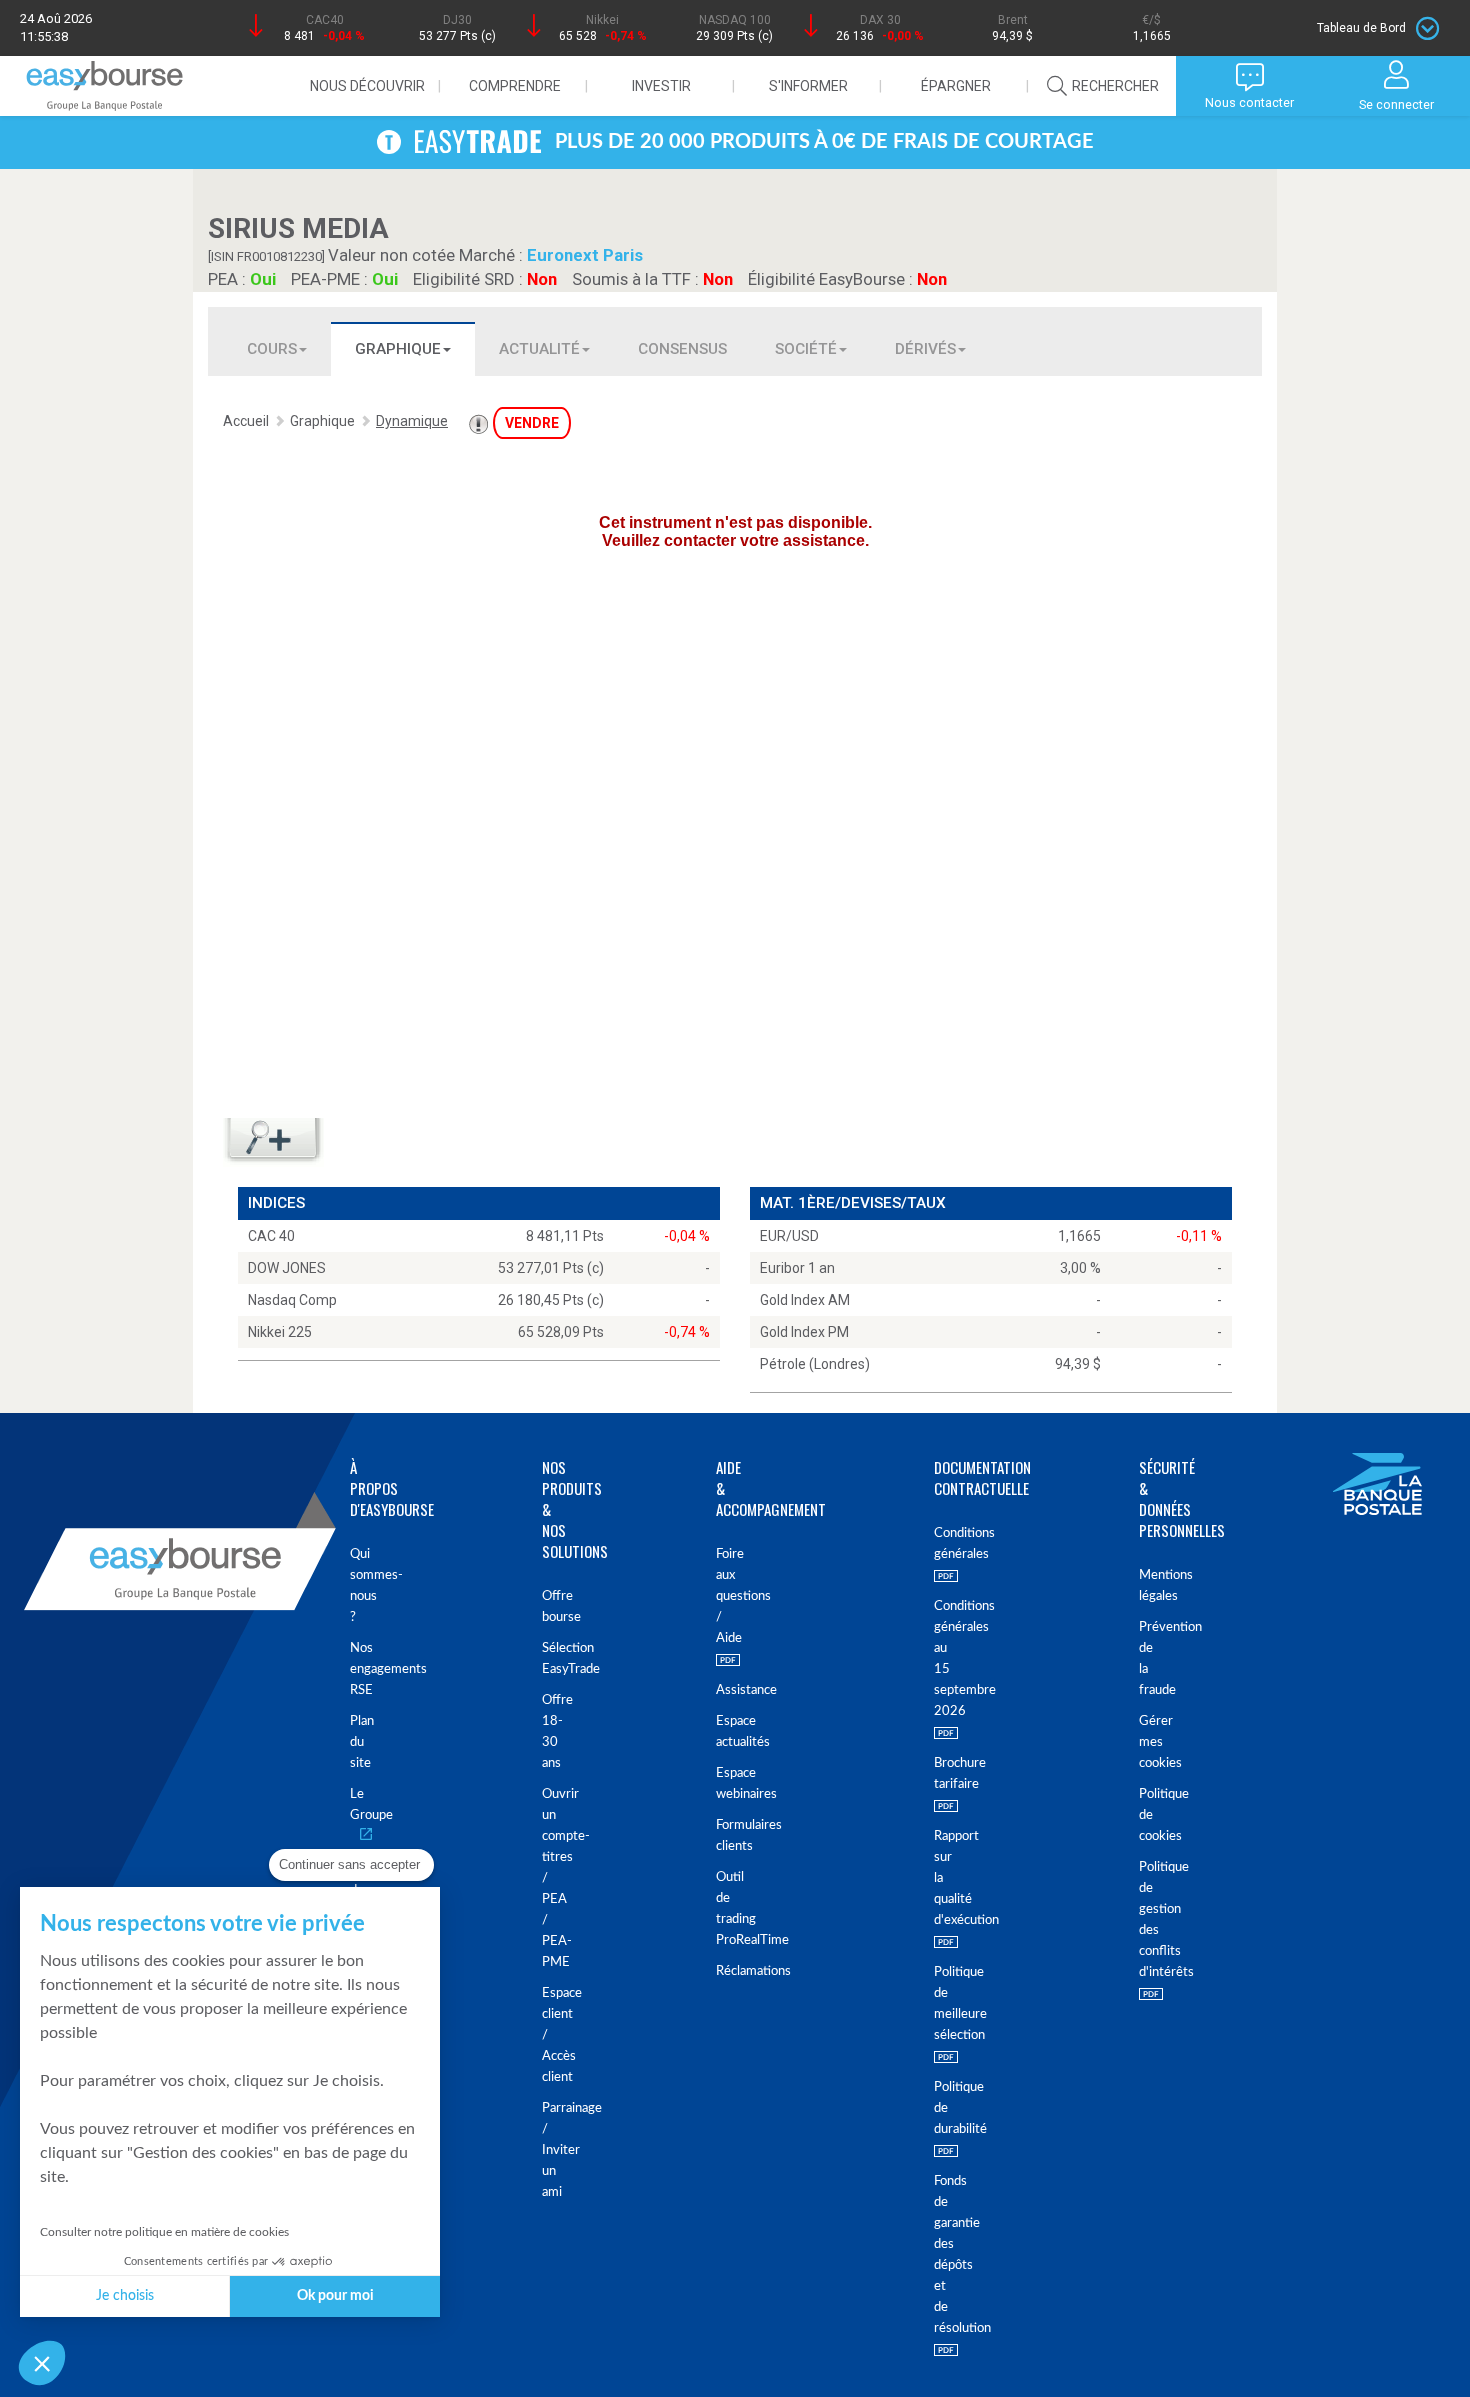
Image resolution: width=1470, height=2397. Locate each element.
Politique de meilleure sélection (935, 2004)
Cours (272, 349)
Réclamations (719, 1971)
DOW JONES (287, 1268)
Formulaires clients (719, 1836)
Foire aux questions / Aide (719, 1596)
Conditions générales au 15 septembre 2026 (935, 1659)
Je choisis (125, 2296)
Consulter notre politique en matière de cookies (164, 2232)
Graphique (398, 349)
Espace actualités (719, 1732)
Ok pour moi (335, 2296)
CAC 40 (271, 1236)
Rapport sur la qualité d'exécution (935, 1878)
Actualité (539, 349)
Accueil (246, 421)
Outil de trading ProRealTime (719, 1909)
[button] (42, 2363)
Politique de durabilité (935, 2108)
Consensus (682, 349)
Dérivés (925, 349)
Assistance (719, 1690)
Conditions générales (935, 1544)
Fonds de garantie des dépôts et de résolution (935, 2255)
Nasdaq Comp (292, 1300)
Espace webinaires (719, 1784)
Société (806, 349)
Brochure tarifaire (935, 1774)
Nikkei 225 (280, 1332)
